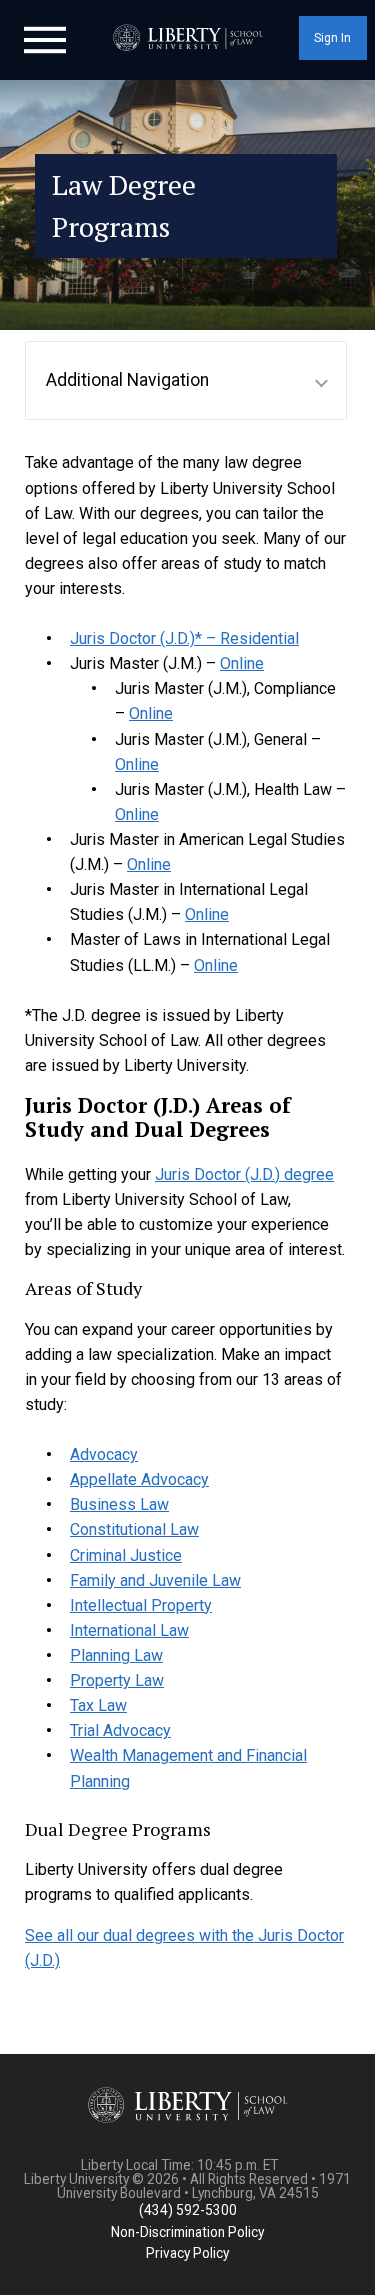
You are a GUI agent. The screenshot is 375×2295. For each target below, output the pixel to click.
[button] (186, 380)
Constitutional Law (134, 1529)
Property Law (117, 1680)
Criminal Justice (126, 1555)
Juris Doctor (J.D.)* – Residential (184, 638)
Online (242, 663)
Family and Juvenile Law (155, 1580)
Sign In (332, 38)
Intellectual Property (141, 1605)
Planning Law (116, 1655)
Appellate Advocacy (139, 1479)
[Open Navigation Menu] (45, 38)
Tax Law (98, 1705)
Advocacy (104, 1454)
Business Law (119, 1504)
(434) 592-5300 (188, 2210)
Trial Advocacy (120, 1730)
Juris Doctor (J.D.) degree (244, 1174)
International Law (129, 1630)
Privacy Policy (187, 2253)
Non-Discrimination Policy (187, 2232)
